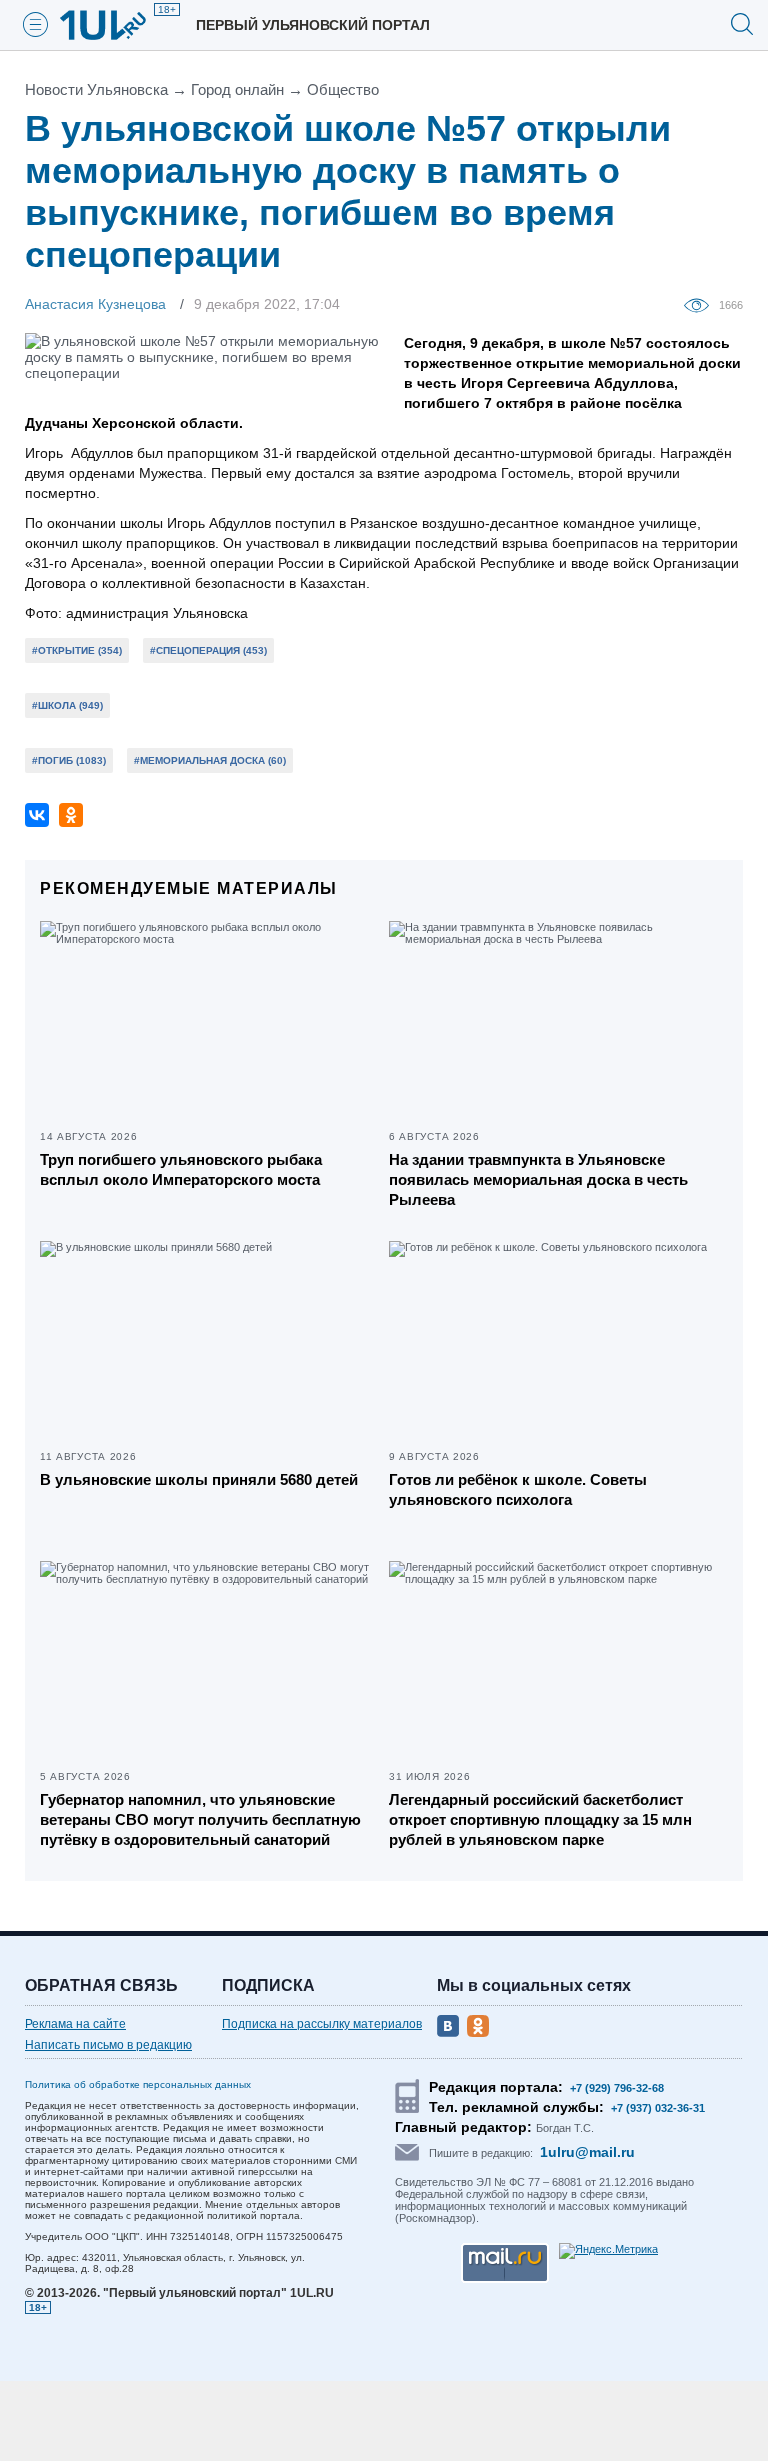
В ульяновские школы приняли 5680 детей (199, 1479)
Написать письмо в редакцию (108, 2045)
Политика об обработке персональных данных (138, 2084)
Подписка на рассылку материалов (322, 2024)
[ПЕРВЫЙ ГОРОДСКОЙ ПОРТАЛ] (115, 25)
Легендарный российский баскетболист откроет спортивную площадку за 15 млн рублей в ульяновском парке (540, 1819)
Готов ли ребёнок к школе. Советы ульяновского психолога (518, 1489)
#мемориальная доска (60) (210, 760)
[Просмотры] (701, 304)
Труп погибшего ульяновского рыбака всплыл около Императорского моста (181, 1169)
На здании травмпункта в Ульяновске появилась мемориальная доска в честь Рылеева (538, 1179)
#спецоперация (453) (208, 650)
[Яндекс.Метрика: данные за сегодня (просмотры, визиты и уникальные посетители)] (608, 2251)
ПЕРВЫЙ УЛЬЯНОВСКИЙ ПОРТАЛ (313, 25)
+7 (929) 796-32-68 (617, 2088)
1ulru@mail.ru (587, 2152)
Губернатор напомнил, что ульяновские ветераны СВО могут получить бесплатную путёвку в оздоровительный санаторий (200, 1819)
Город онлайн (237, 89)
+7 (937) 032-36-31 (658, 2108)
